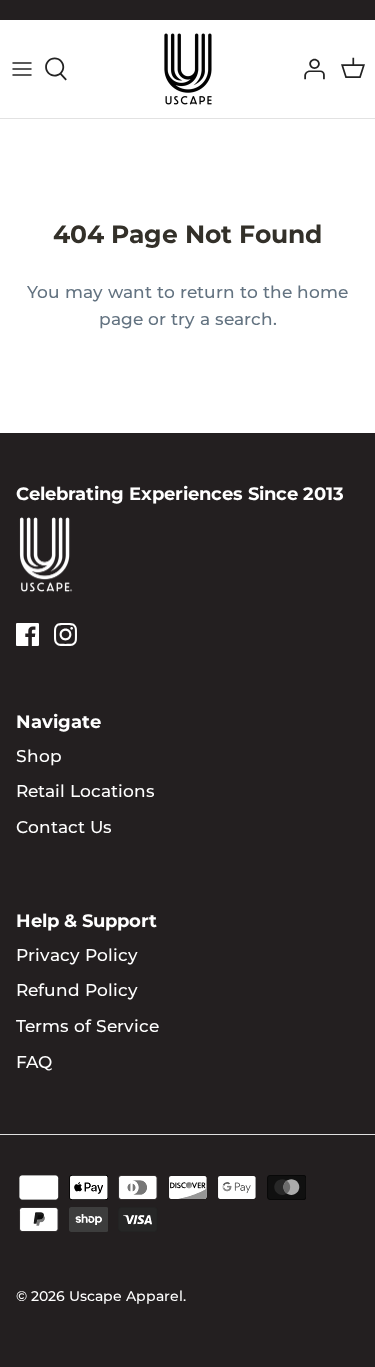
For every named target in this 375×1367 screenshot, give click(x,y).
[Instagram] (65, 634)
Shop (39, 756)
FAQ (34, 1062)
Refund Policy (77, 990)
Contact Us (64, 827)
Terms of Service (87, 1026)
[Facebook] (27, 634)
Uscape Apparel (126, 1296)
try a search (222, 319)
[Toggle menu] (22, 69)
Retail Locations (85, 791)
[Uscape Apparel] (188, 69)
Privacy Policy (77, 955)
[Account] (309, 69)
